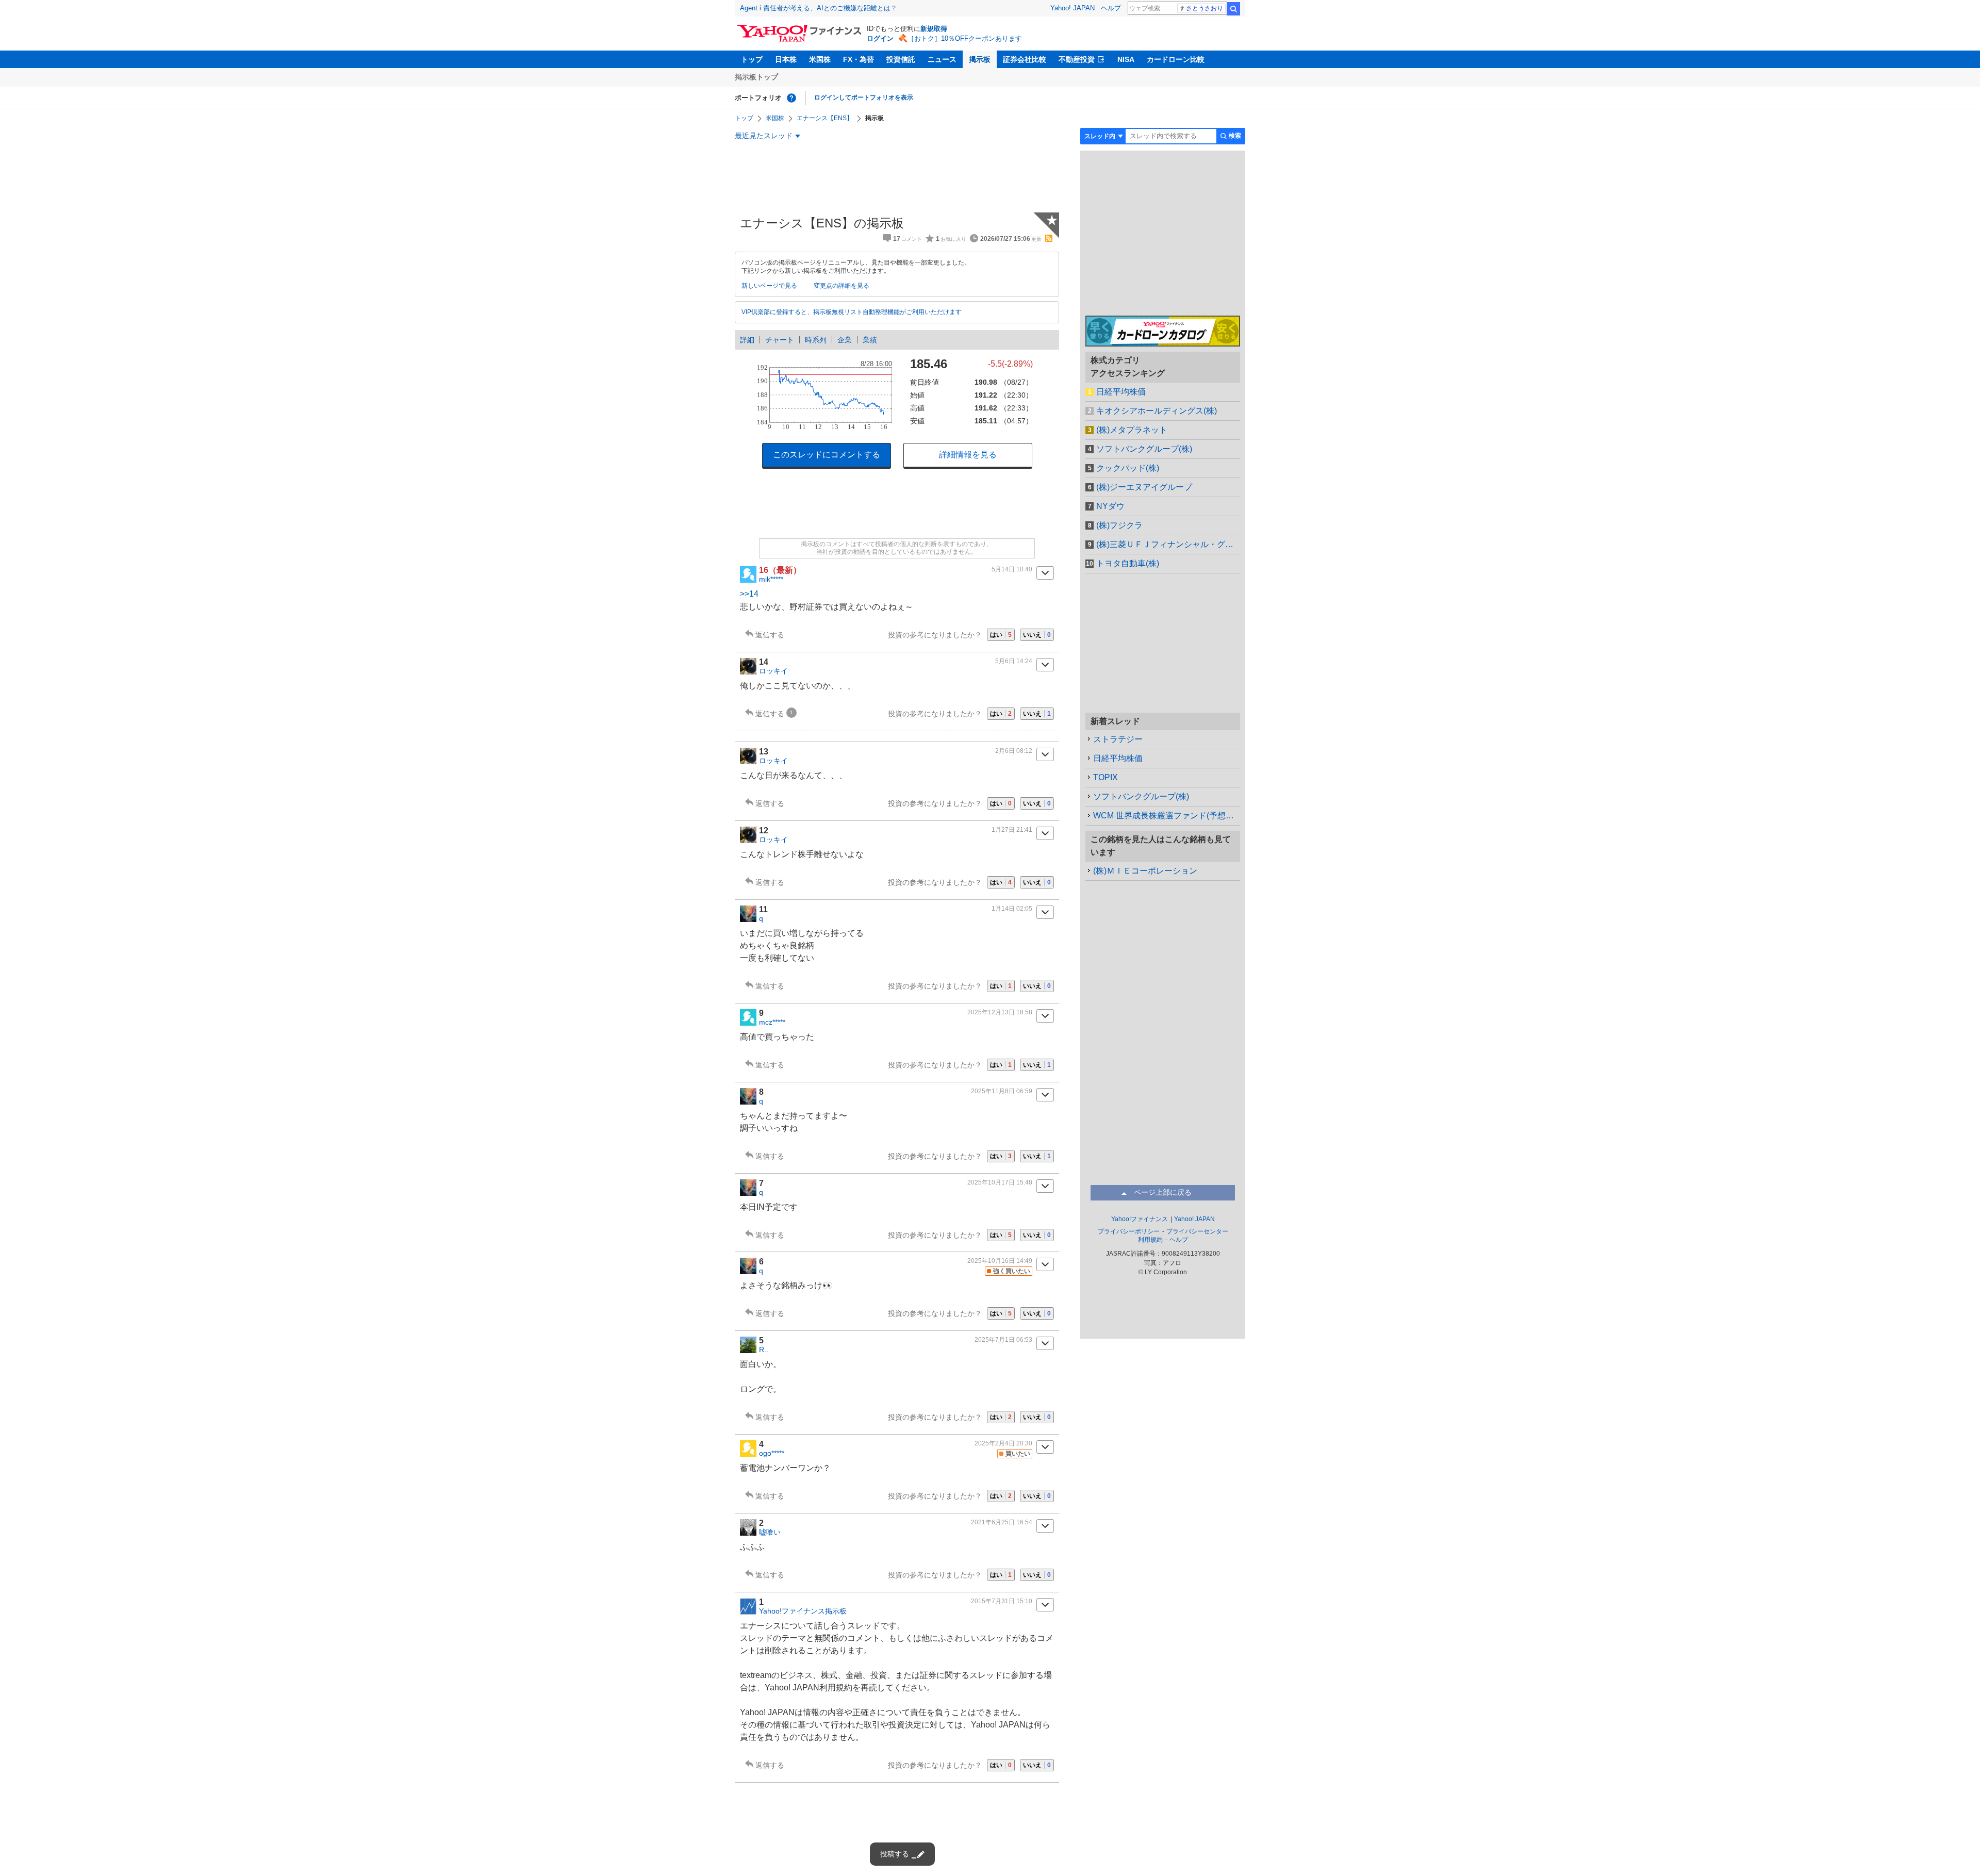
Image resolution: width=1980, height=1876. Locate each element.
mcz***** (772, 1022)
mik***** (771, 579)
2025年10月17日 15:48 (1000, 1182)
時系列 (816, 340)
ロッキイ (773, 671)
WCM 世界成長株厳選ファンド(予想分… (1167, 816)
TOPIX (1105, 777)
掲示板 (980, 59)
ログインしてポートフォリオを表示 (864, 97)
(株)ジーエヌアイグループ (1144, 487)
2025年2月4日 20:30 (1003, 1443)
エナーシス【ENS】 (825, 118)
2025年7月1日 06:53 (1003, 1340)
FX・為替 (859, 59)
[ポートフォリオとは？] (791, 98)
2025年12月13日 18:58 (1000, 1012)
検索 (1233, 9)
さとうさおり (1204, 8)
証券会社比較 (1025, 59)
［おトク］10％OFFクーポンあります (965, 38)
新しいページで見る (769, 286)
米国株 (820, 59)
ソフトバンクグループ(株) (1144, 449)
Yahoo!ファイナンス (1140, 1219)
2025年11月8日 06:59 (1002, 1091)
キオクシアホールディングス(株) (1157, 411)
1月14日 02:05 (1012, 909)
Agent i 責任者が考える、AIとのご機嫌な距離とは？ (819, 8)
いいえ (1037, 635)
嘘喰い (770, 1532)
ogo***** (772, 1453)
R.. (764, 1350)
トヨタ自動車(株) (1128, 563)
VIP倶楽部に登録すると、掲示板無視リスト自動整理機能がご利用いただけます (852, 312)
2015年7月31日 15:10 (1002, 1601)
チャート (780, 340)
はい (1001, 635)
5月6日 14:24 (1014, 661)
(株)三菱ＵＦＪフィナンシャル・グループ (1168, 544)
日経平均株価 (1121, 392)
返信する (770, 635)
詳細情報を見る (968, 455)
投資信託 (901, 59)
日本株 (786, 59)
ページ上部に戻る (1163, 1192)
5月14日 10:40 (1012, 569)
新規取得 (934, 29)
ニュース (942, 59)
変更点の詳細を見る (841, 286)
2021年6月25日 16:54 (1002, 1522)
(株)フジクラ (1119, 525)
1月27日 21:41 (1012, 830)
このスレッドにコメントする (827, 455)
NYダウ (1110, 506)
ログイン (880, 38)
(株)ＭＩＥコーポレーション (1145, 871)
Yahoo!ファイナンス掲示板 (803, 1611)
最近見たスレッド (764, 136)
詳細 (747, 340)
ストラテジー (1118, 739)
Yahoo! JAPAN (1072, 8)
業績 (870, 340)
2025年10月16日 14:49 (1000, 1261)
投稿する (895, 1854)
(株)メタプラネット (1132, 430)
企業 (845, 340)
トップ (752, 59)
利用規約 (1150, 1240)
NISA (1126, 59)
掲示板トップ (756, 77)
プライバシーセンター (1197, 1231)
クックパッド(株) (1128, 468)
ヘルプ (1111, 8)
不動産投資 (1077, 59)
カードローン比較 (1176, 59)
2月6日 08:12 (1014, 751)
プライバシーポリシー (1129, 1231)
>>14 (749, 594)
